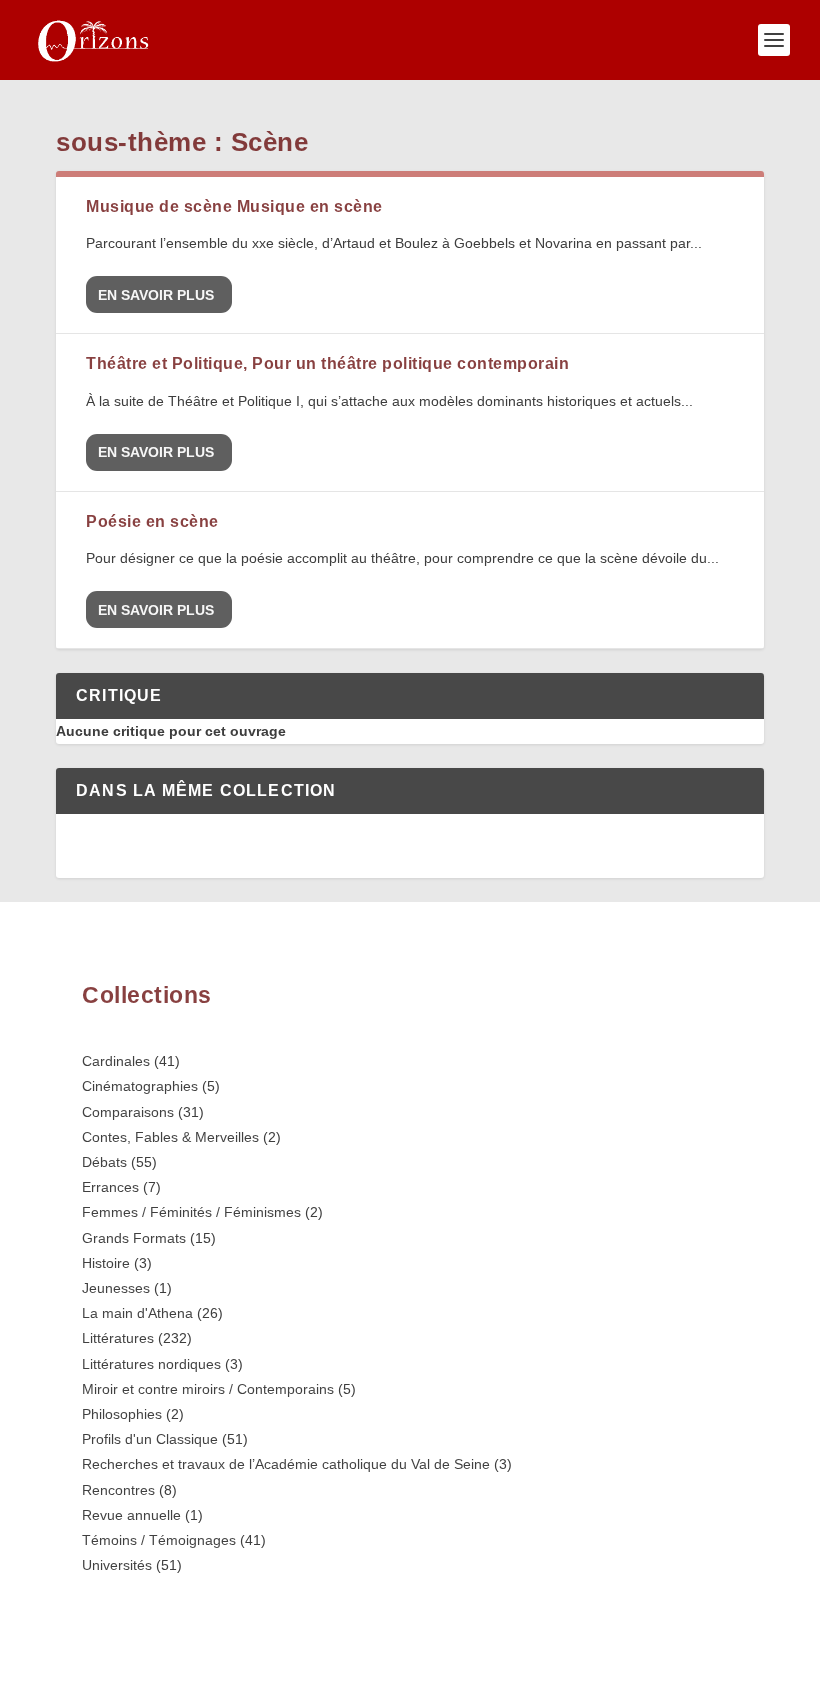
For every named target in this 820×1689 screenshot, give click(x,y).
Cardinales (116, 1061)
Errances (110, 1187)
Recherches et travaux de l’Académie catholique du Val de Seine (286, 1464)
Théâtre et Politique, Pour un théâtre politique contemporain (327, 363)
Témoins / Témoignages (159, 1540)
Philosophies (122, 1414)
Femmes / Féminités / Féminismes (191, 1212)
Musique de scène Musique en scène (234, 206)
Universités (117, 1565)
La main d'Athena (137, 1313)
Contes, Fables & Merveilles (170, 1137)
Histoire (106, 1263)
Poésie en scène (152, 521)
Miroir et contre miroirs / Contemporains (208, 1389)
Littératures (118, 1338)
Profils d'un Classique (150, 1439)
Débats (104, 1162)
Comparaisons (128, 1112)
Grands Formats (134, 1238)
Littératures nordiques (151, 1364)
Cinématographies (140, 1086)
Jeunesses (116, 1288)
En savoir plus (156, 295)
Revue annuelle (131, 1515)
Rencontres (118, 1490)
